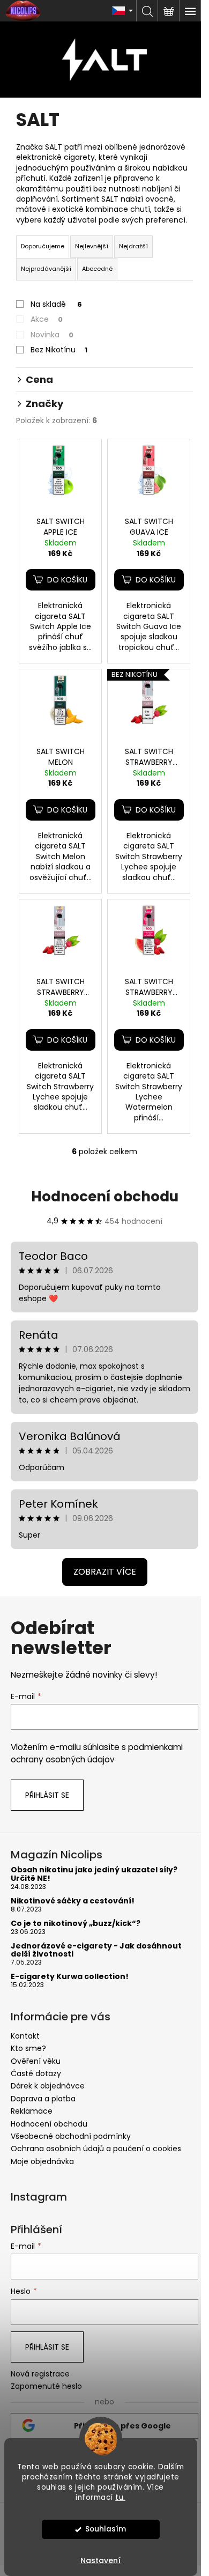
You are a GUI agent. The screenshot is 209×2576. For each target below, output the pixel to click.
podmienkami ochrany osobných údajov (97, 1753)
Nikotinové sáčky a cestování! (73, 1901)
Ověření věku (36, 2061)
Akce (47, 319)
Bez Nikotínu (59, 350)
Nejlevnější (92, 246)
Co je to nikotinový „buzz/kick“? (76, 1924)
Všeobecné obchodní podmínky (71, 2136)
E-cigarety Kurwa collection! (70, 1977)
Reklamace (32, 2111)
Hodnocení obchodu (105, 1197)
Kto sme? (28, 2048)
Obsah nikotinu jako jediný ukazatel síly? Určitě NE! (94, 1874)
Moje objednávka (42, 2161)
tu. (120, 2497)
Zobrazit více (105, 1572)
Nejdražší (133, 246)
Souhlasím (106, 2529)
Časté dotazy (36, 2073)
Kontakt (25, 2036)
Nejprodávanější (46, 269)
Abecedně (97, 269)
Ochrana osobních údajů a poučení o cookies (96, 2149)
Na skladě (56, 304)
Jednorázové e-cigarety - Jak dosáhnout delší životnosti (96, 1950)
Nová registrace (40, 2374)
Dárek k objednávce (48, 2086)
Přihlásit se (47, 1795)
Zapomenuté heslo (46, 2386)
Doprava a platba (43, 2099)
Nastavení (100, 2560)
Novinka (52, 335)
